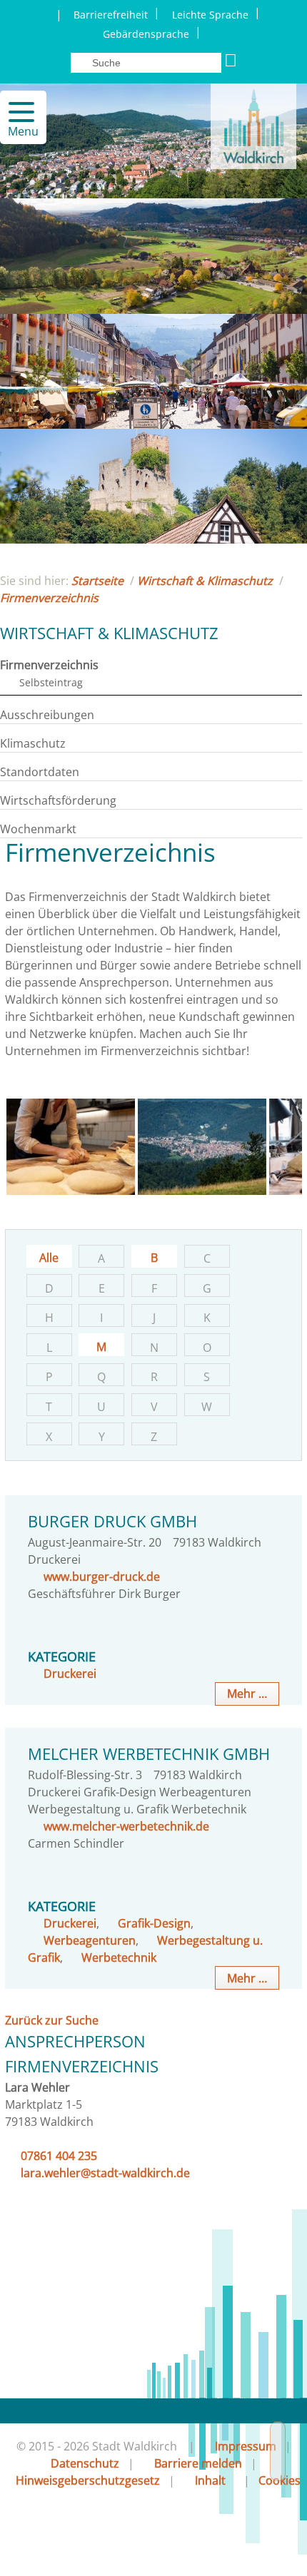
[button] (15, 112)
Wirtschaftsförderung (58, 800)
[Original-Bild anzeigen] (71, 1191)
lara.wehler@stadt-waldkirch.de (105, 2173)
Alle (49, 1258)
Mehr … (247, 1694)
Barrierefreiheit (111, 15)
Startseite (97, 581)
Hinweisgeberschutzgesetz (88, 2480)
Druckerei (70, 1674)
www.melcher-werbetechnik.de (126, 1826)
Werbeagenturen (90, 1940)
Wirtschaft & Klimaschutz (205, 581)
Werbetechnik (119, 1958)
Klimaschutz (33, 743)
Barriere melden (198, 2463)
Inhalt (210, 2480)
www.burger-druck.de (102, 1577)
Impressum (246, 2446)
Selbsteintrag (51, 682)
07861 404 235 (59, 2156)
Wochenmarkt (38, 829)
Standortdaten (40, 772)
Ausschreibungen (47, 715)
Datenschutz (85, 2463)
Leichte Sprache (210, 15)
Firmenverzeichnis (49, 598)
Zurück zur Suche (52, 2020)
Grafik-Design (154, 1923)
